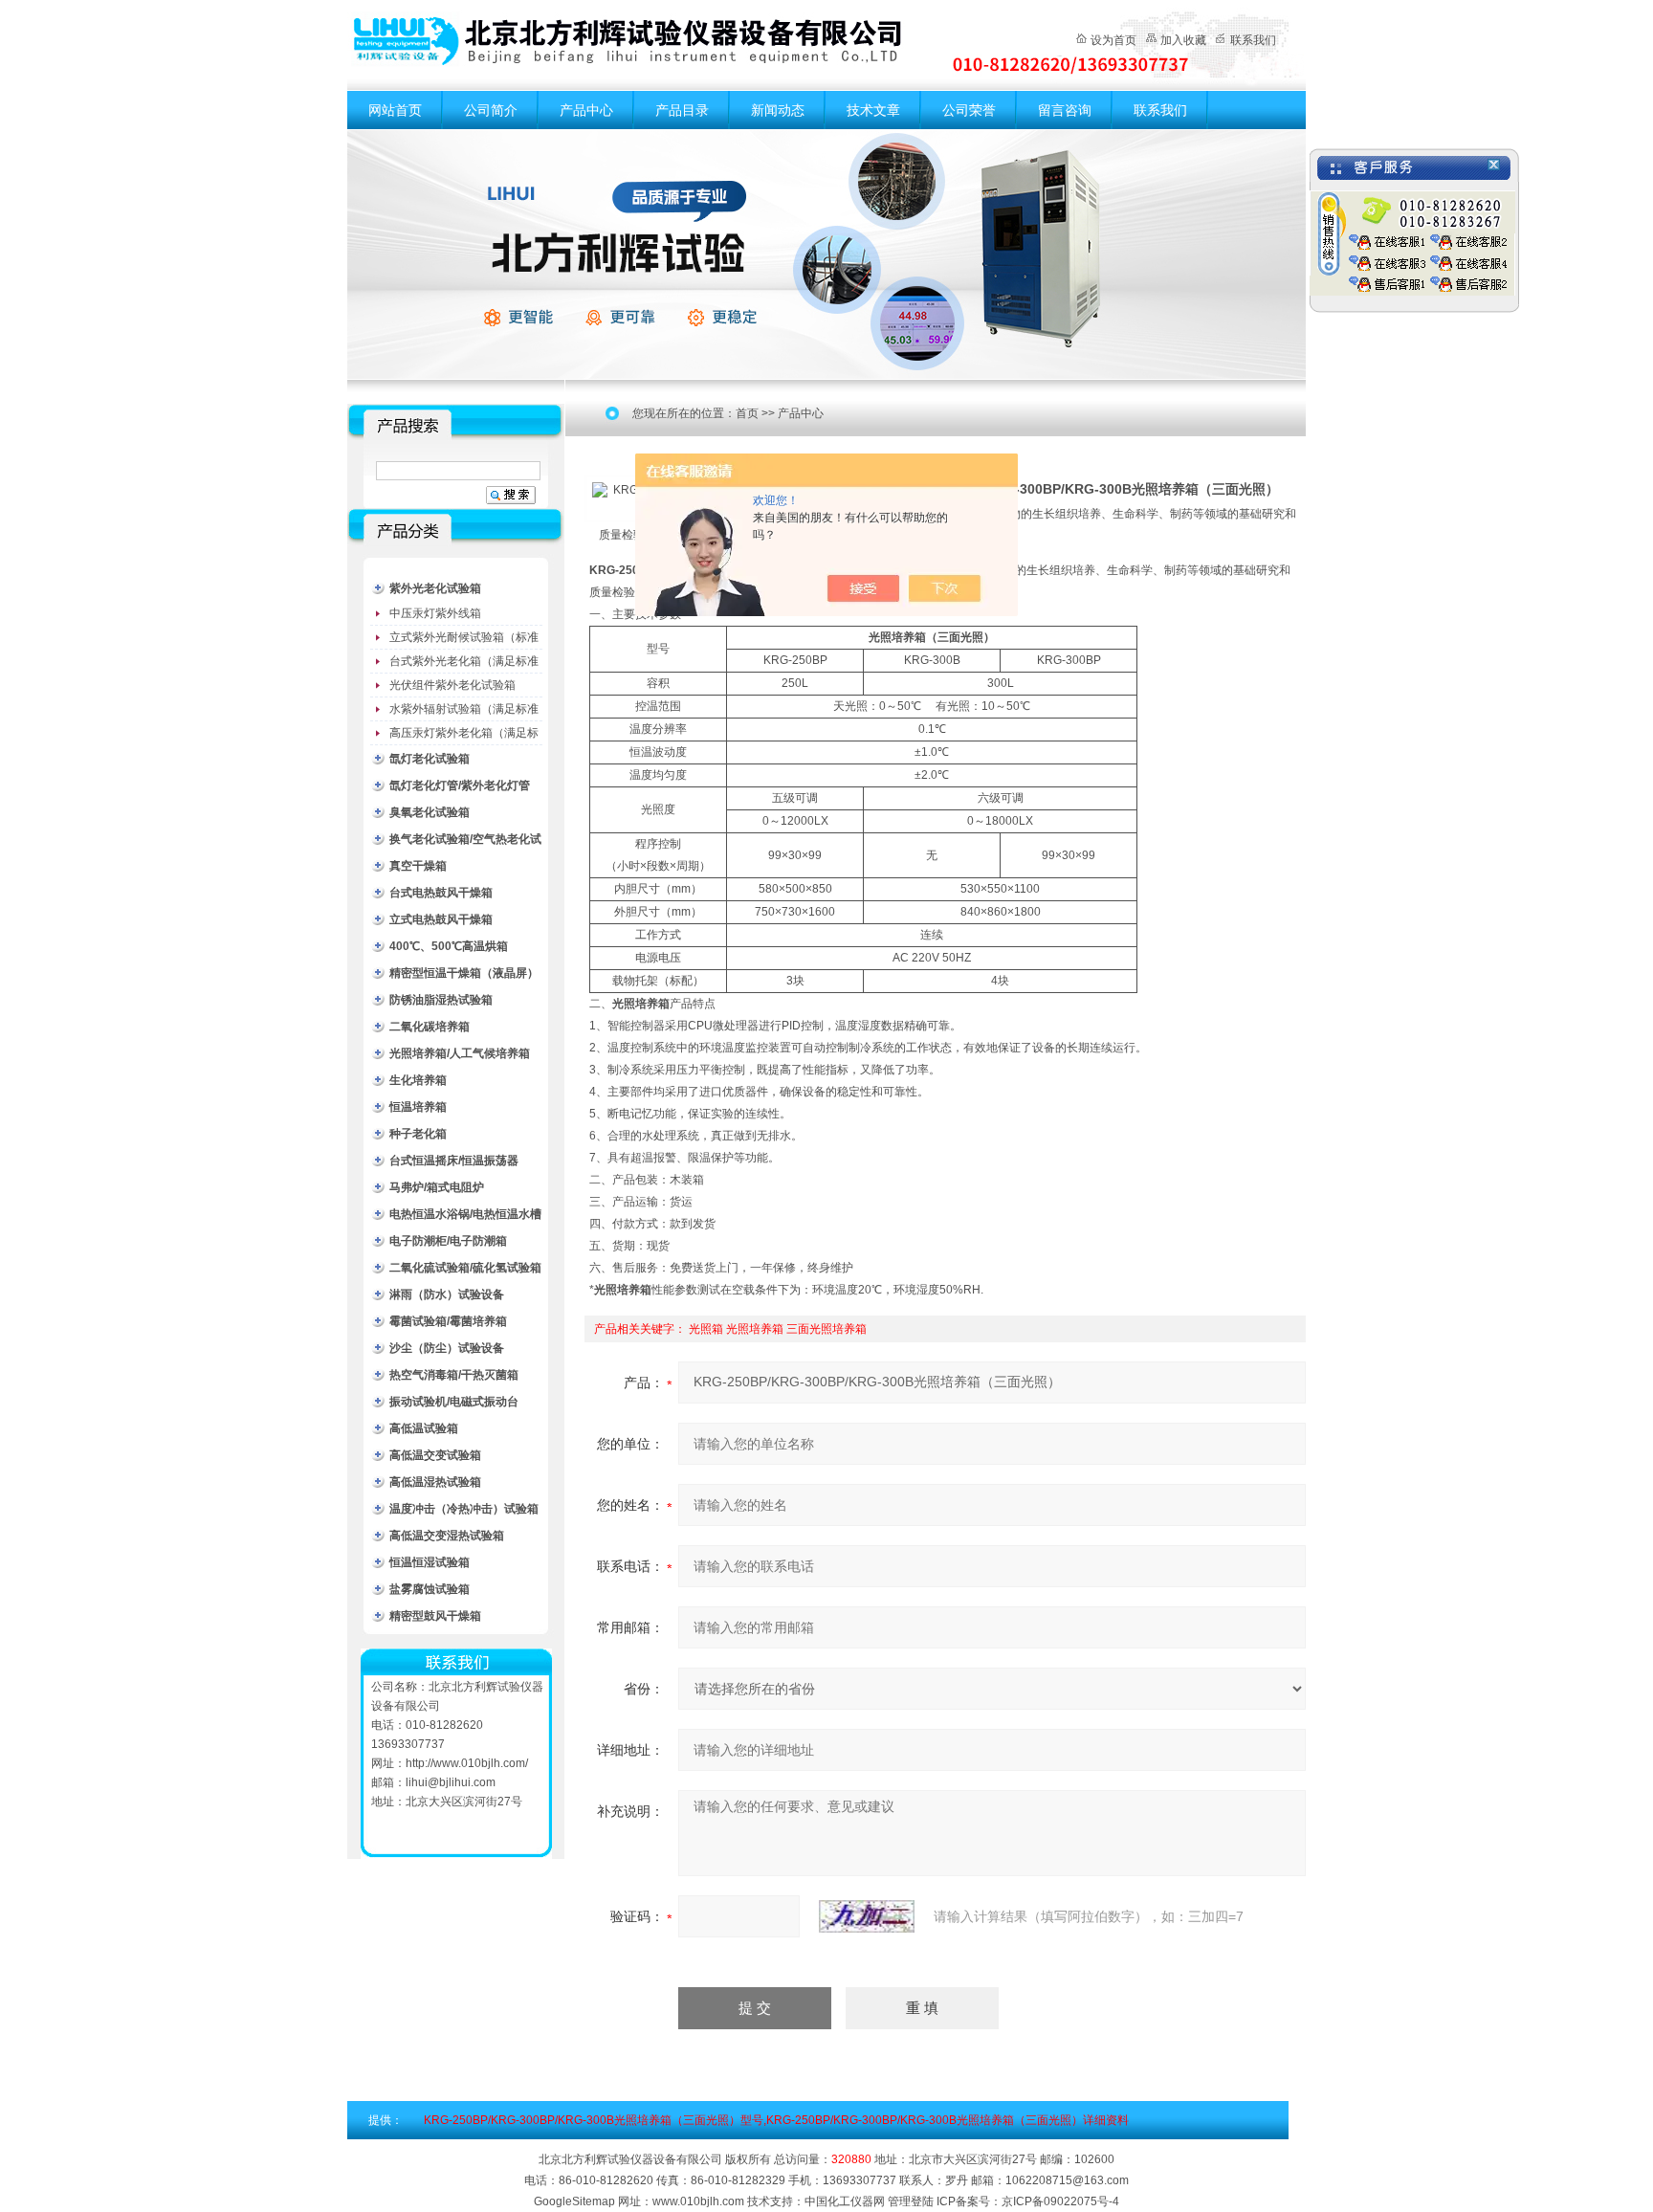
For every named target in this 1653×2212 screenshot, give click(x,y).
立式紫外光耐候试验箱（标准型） (464, 640)
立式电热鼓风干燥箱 (441, 919)
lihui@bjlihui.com (451, 1782)
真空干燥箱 (418, 866)
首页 (747, 413)
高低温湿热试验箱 (435, 1482)
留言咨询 (1065, 110)
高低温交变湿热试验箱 (447, 1536)
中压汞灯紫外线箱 (435, 613)
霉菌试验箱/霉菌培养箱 (448, 1321)
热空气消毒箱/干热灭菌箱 (454, 1375)
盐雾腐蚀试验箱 (430, 1589)
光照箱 (706, 1329)
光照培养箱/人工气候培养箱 (460, 1053)
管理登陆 (911, 2201)
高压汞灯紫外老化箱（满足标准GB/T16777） (464, 736)
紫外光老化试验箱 (435, 588)
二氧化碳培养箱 (430, 1027)
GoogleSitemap (574, 2201)
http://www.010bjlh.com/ (467, 1763)
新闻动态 (778, 110)
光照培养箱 (755, 1329)
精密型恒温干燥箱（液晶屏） (464, 973)
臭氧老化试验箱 (430, 812)
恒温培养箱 (418, 1107)
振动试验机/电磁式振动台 (454, 1402)
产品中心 (586, 110)
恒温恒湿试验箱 (430, 1562)
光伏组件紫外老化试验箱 (452, 685)
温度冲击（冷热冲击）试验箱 (464, 1509)
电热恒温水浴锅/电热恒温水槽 (465, 1214)
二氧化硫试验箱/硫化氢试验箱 (465, 1268)
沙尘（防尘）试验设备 (447, 1348)
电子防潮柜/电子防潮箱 (448, 1241)
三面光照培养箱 (826, 1329)
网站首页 (395, 110)
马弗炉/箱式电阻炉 (437, 1187)
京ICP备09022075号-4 (1060, 2201)
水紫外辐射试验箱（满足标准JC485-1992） (464, 712)
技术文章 (873, 110)
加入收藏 (1183, 40)
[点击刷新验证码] (867, 1916)
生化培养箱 (418, 1080)
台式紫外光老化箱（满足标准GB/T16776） (464, 664)
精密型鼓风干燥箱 (435, 1616)
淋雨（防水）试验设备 (447, 1294)
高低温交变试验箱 (435, 1455)
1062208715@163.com (1067, 2180)
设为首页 (1113, 40)
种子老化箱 (418, 1134)
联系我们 (1253, 40)
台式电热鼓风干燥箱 (441, 893)
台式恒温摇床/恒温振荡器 (454, 1161)
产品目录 (682, 110)
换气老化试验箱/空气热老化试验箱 (465, 842)
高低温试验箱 (424, 1428)
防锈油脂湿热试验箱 (441, 1000)
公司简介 (491, 110)
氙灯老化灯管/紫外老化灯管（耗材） (460, 789)
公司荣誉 (969, 110)
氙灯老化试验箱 (430, 759)
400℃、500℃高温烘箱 (449, 946)
